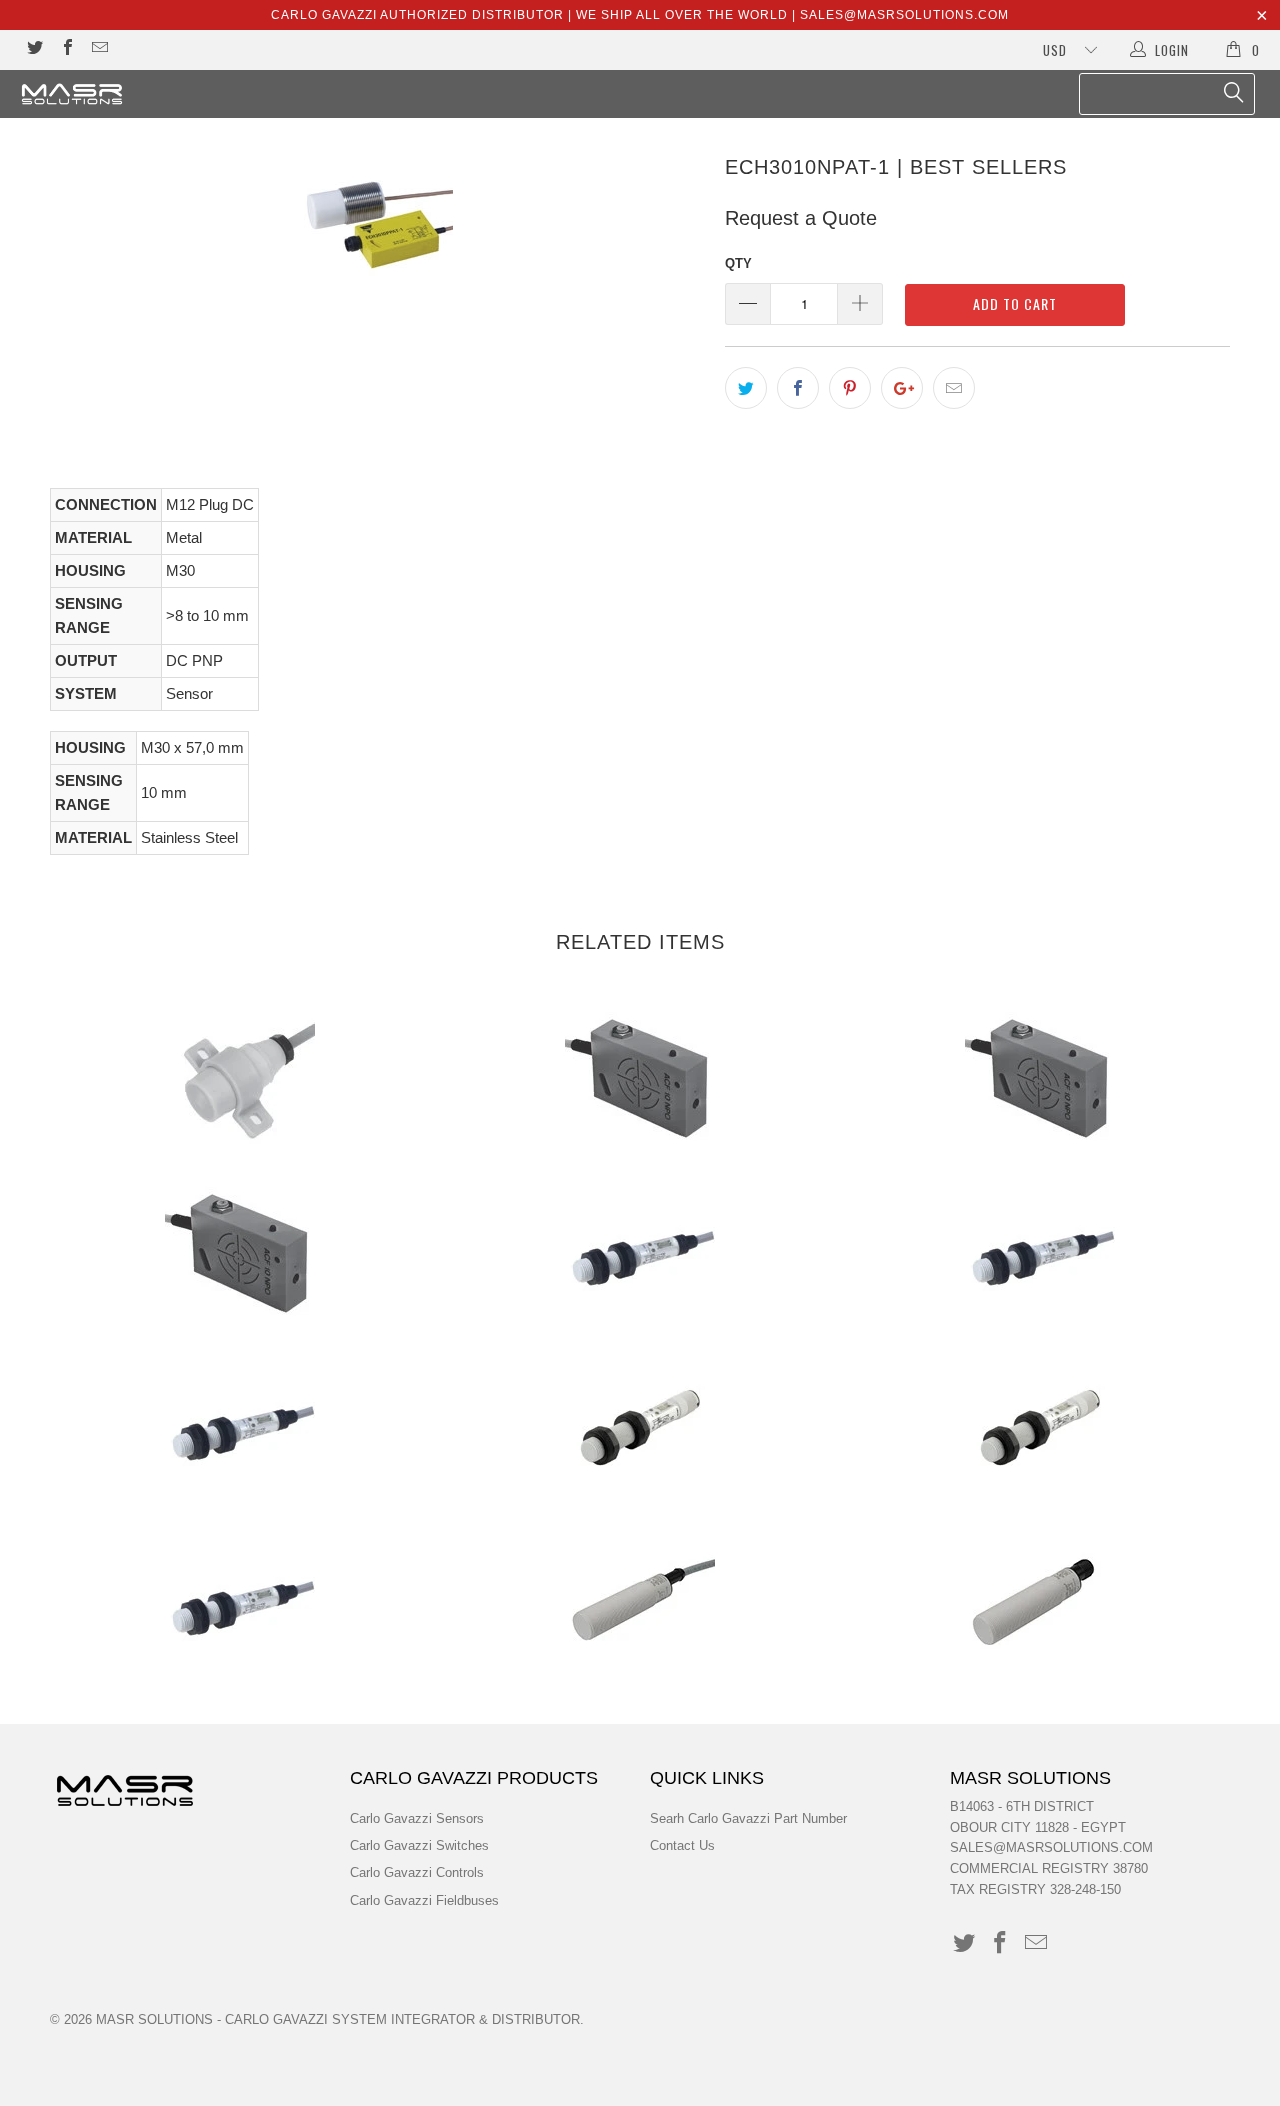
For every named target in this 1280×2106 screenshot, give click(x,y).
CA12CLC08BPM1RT (1040, 1429)
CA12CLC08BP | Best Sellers (1040, 1254)
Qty (738, 263)
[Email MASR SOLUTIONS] (99, 49)
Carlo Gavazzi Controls (417, 1872)
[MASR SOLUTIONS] (112, 94)
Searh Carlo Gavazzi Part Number (748, 1818)
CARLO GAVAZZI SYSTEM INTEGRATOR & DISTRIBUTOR (402, 2019)
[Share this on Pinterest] (850, 388)
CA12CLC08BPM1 (640, 1429)
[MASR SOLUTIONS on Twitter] (34, 49)
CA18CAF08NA (640, 1604)
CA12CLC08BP (640, 1254)
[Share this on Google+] (902, 388)
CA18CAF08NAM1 (1040, 1604)
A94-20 (240, 1079)
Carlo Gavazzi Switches (419, 1845)
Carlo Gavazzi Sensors (417, 1818)
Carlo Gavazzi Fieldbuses (424, 1900)
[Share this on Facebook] (798, 388)
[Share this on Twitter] (746, 388)
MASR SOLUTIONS (154, 2019)
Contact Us (682, 1845)
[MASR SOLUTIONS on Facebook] (66, 49)
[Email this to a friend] (954, 388)
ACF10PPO (240, 1254)
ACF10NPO (640, 1079)
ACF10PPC (1040, 1079)
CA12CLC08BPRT (240, 1604)
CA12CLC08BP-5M (240, 1429)
